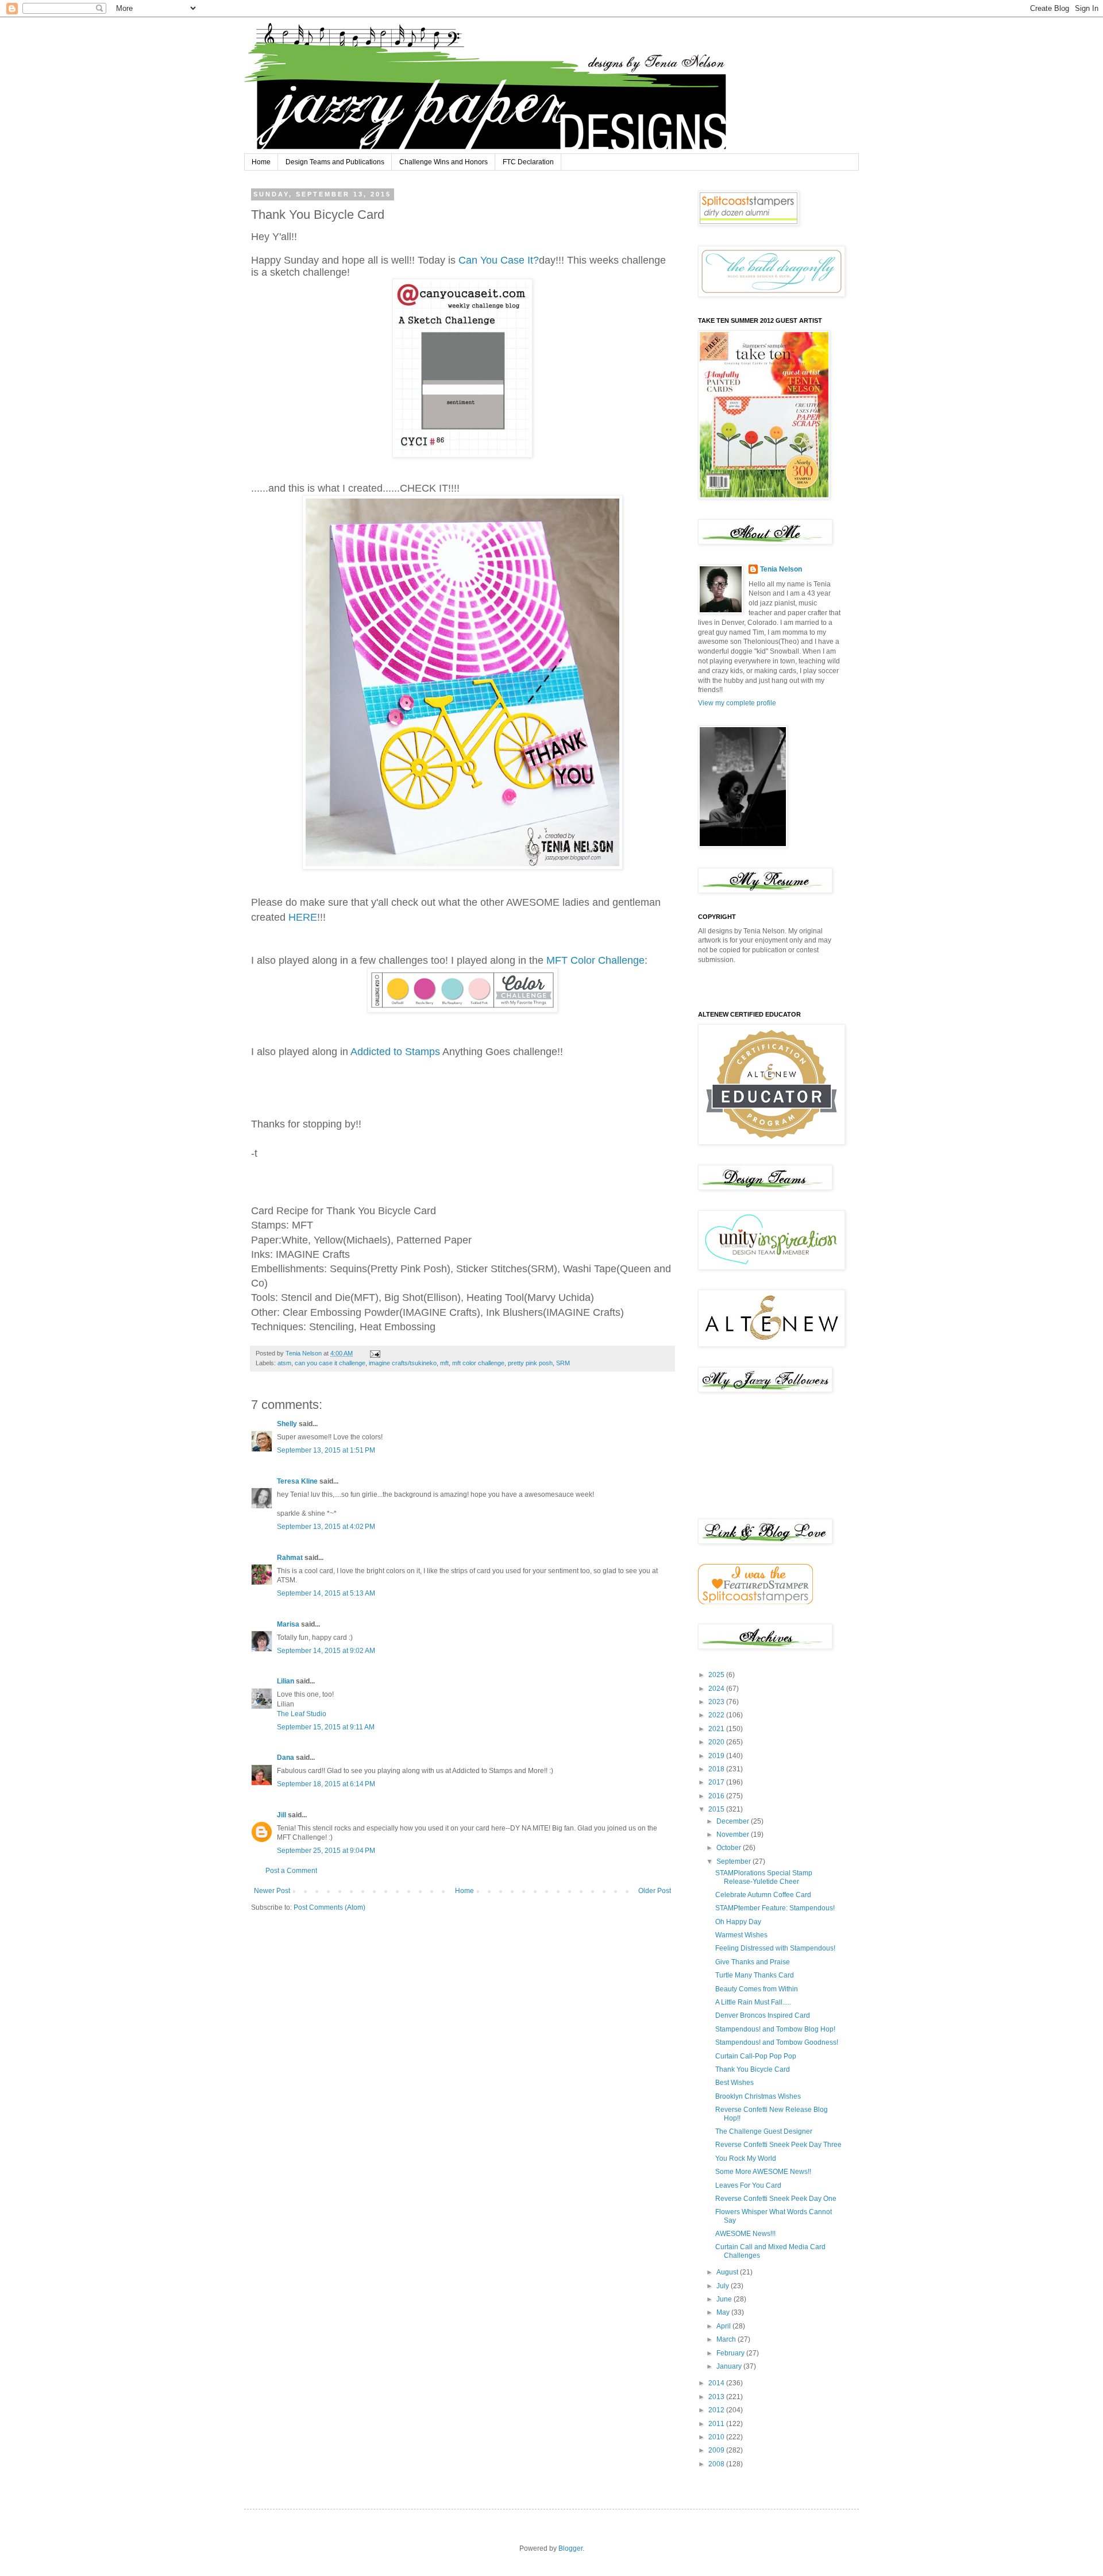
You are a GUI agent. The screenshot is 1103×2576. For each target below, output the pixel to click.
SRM (563, 1363)
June (725, 2299)
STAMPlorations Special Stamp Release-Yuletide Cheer (764, 1877)
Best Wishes (734, 2083)
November (734, 1835)
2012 (717, 2410)
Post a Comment (291, 1871)
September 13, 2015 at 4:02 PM (326, 1527)
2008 (717, 2464)
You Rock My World (746, 2158)
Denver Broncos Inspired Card (763, 2015)
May (724, 2312)
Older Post (655, 1891)
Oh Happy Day (738, 1922)
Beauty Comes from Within (757, 1989)
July (724, 2286)
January (730, 2366)
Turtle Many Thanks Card (755, 1975)
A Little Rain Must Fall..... (753, 2002)
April (724, 2326)
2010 (717, 2437)
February (731, 2353)
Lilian (286, 1681)
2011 (717, 2424)
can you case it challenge (330, 1363)
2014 (717, 2383)
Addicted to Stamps (395, 1052)
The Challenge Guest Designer (764, 2131)
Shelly (287, 1424)
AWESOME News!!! (745, 2234)
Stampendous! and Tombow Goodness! (777, 2042)
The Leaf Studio (302, 1714)
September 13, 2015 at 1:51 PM (326, 1450)
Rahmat (290, 1558)
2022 (717, 1715)
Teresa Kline (297, 1481)
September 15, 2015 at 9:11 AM (326, 1727)
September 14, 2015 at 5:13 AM (326, 1593)
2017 (717, 1782)
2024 (717, 1689)
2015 (717, 1809)
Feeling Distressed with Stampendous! (775, 1948)
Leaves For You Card (748, 2185)
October (730, 1848)
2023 (717, 1702)
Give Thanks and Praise (753, 1962)
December (734, 1821)
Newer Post (272, 1891)
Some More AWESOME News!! (763, 2172)
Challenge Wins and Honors (443, 162)
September (734, 1861)
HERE (303, 917)
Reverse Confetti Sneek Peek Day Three (778, 2145)
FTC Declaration (528, 162)
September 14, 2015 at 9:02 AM (326, 1651)
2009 (717, 2450)
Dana (286, 1758)
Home (261, 162)
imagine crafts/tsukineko (403, 1363)
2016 (717, 1796)
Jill (281, 1815)
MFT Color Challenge (595, 960)
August (728, 2272)
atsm (284, 1363)
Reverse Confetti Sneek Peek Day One (776, 2199)
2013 (717, 2397)
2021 (717, 1729)
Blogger (570, 2548)
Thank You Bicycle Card (753, 2069)
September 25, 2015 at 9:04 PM (326, 1851)
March (727, 2339)
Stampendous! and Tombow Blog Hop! (775, 2029)
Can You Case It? (497, 260)
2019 (717, 1756)
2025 (717, 1675)
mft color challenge (478, 1363)
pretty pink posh (530, 1363)
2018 (717, 1769)
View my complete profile (737, 703)
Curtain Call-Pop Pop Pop (756, 2056)
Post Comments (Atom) (329, 1907)
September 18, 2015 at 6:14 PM (326, 1784)
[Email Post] (375, 1353)
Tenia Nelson (781, 569)
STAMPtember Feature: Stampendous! (775, 1908)
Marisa (288, 1624)
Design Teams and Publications (335, 162)
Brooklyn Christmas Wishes (758, 2096)
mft (444, 1363)
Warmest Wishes (741, 1935)
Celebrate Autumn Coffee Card (763, 1895)
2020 (717, 1742)
